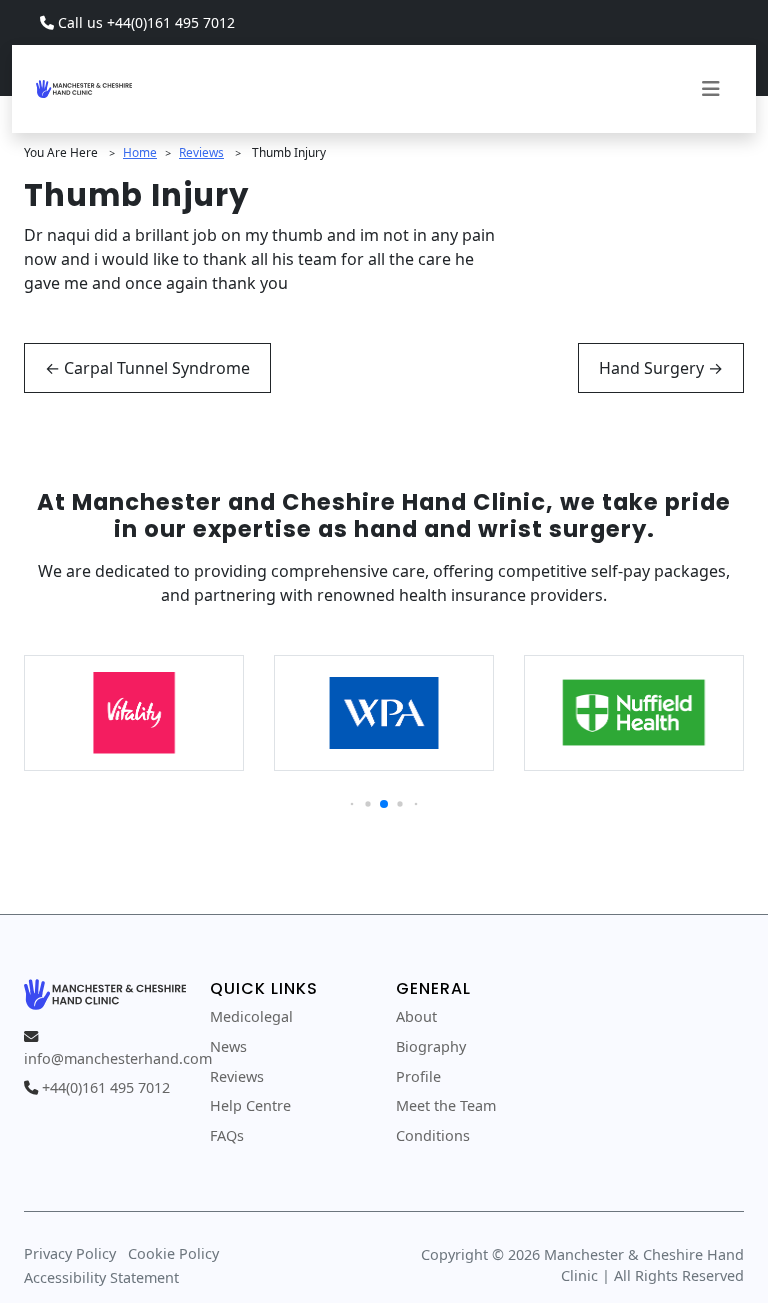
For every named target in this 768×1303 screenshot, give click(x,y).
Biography (431, 1046)
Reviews (201, 152)
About (416, 1016)
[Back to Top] (724, 1259)
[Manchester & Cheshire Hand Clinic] (84, 86)
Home (140, 152)
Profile (418, 1076)
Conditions (433, 1135)
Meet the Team (446, 1105)
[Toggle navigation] (711, 89)
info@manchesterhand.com (118, 1058)
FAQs (227, 1135)
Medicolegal (251, 1016)
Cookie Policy (173, 1253)
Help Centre (250, 1105)
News (228, 1046)
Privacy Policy (70, 1253)
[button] (352, 804)
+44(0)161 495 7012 (106, 1087)
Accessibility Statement (101, 1277)
